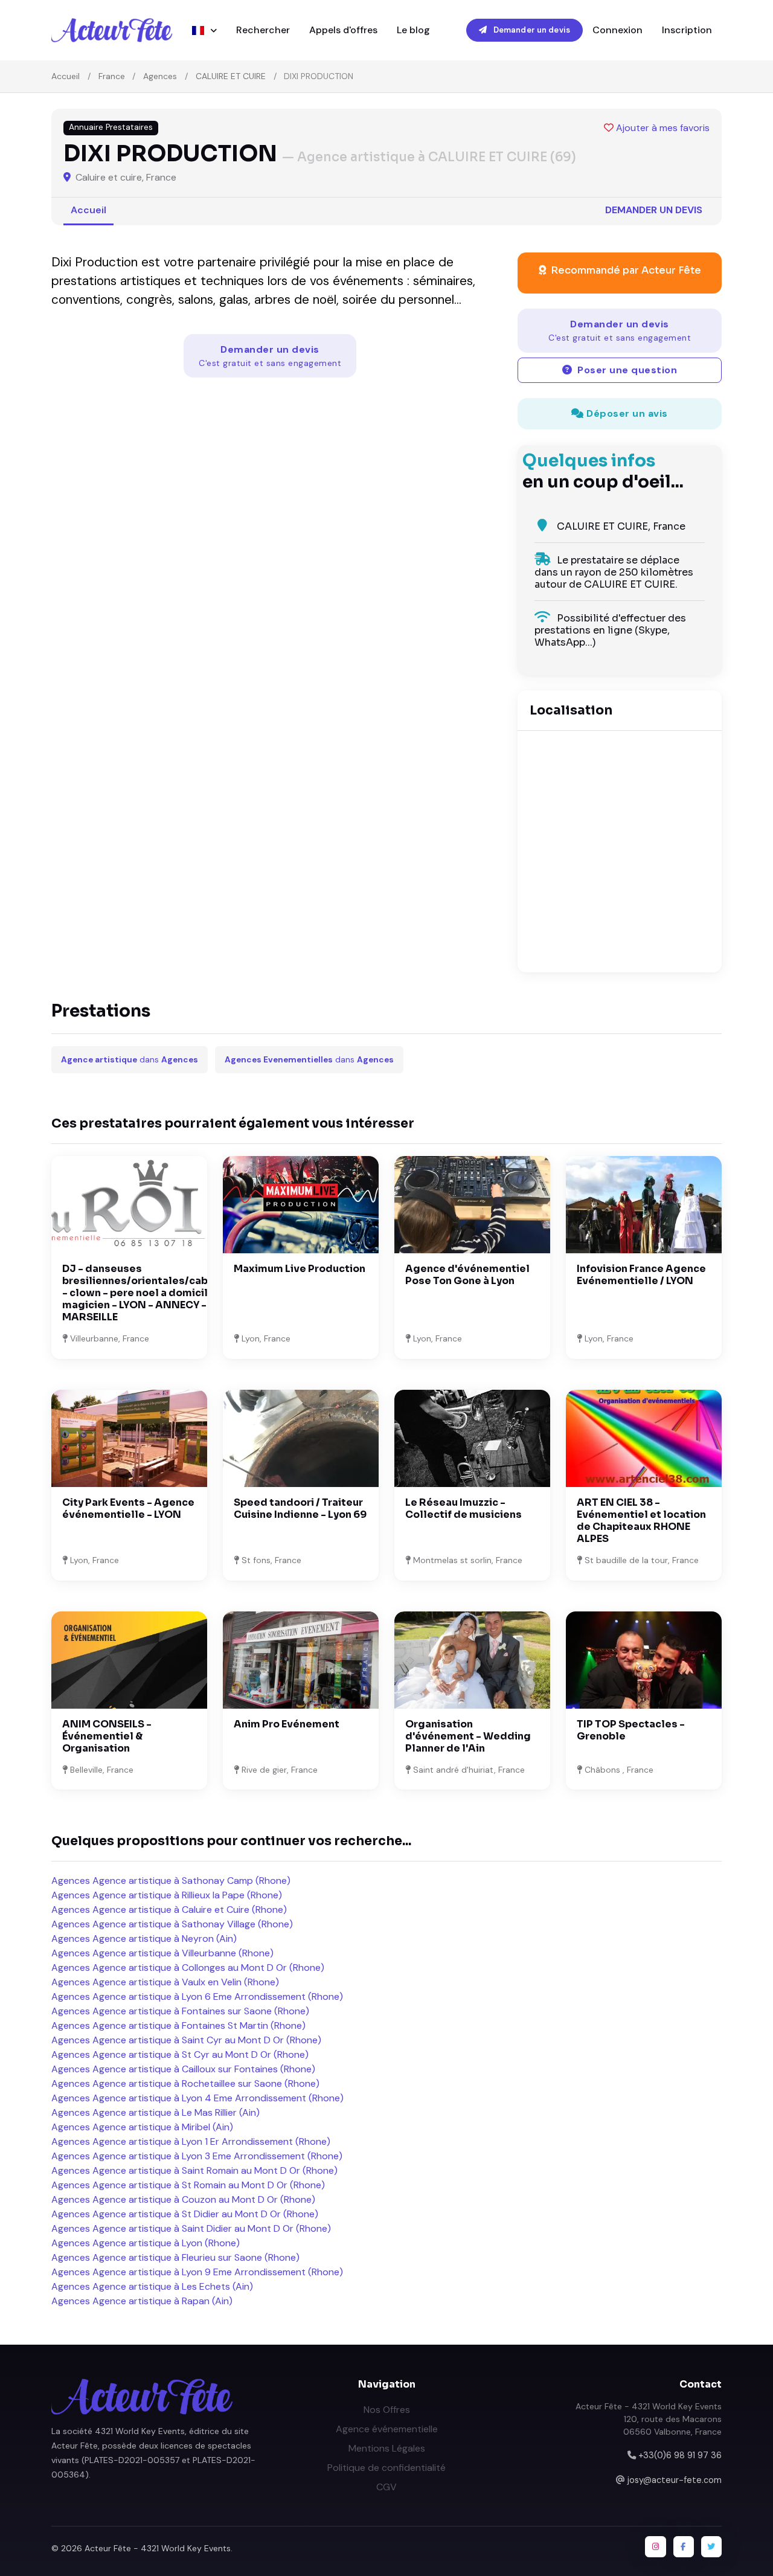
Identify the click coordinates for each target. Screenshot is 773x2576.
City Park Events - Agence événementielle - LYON (128, 1508)
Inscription (687, 30)
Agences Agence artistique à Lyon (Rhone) (146, 2243)
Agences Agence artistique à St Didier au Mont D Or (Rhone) (185, 2214)
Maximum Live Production (300, 1269)
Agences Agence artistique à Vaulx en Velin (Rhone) (165, 1982)
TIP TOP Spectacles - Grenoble (631, 1730)
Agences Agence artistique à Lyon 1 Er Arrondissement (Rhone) (191, 2141)
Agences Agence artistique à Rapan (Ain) (142, 2301)
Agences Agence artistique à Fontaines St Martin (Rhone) (178, 2025)
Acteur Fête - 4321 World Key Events (158, 2548)
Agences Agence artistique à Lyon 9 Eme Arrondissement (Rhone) (197, 2272)
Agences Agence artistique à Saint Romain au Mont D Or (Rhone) (194, 2170)
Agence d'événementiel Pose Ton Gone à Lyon (467, 1275)
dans (130, 1060)
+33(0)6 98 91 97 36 (680, 2455)
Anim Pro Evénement (287, 1724)
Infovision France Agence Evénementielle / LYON (641, 1275)
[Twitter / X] (711, 2546)
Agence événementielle (387, 2429)
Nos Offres (387, 2410)
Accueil (66, 76)
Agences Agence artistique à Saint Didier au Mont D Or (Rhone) (191, 2228)
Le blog (413, 30)
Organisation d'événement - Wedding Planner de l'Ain (468, 1736)
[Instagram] (655, 2546)
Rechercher (263, 30)
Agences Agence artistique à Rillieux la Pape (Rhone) (167, 1895)
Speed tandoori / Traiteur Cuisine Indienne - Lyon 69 (300, 1508)
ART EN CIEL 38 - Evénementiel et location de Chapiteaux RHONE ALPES (641, 1521)
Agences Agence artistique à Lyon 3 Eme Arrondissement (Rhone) (197, 2156)
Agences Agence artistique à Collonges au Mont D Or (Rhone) (188, 1967)
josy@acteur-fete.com (675, 2480)
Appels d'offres (343, 30)
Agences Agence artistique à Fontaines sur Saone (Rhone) (180, 2011)
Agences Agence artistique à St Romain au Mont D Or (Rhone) (188, 2185)
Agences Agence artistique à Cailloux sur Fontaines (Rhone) (183, 2069)
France (112, 76)
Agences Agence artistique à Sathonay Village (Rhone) (172, 1924)
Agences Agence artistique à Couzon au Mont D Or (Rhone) (183, 2199)
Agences (160, 76)
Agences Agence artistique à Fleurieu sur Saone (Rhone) (175, 2257)
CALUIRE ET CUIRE (231, 76)
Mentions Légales (387, 2448)
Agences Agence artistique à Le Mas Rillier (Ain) (156, 2112)
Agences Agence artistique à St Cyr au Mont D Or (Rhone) (180, 2054)
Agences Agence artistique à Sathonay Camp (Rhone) (171, 1881)
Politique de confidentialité (386, 2468)
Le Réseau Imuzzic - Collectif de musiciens (463, 1508)
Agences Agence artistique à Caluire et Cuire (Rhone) (169, 1910)
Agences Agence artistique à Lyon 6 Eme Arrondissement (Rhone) (197, 1996)
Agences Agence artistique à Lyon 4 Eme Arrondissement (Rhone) (197, 2098)
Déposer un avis (626, 413)
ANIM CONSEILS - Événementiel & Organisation (107, 1736)
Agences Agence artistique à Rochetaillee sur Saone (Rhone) (185, 2083)
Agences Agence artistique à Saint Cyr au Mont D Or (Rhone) (186, 2040)
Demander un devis (531, 30)
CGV (386, 2487)
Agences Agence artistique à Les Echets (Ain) (152, 2286)
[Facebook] (684, 2546)
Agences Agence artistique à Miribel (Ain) (142, 2127)
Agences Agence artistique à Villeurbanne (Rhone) (162, 1953)
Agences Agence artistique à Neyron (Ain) (144, 1938)
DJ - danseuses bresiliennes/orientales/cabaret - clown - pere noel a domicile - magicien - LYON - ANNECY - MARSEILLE (146, 1293)
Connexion (617, 30)
